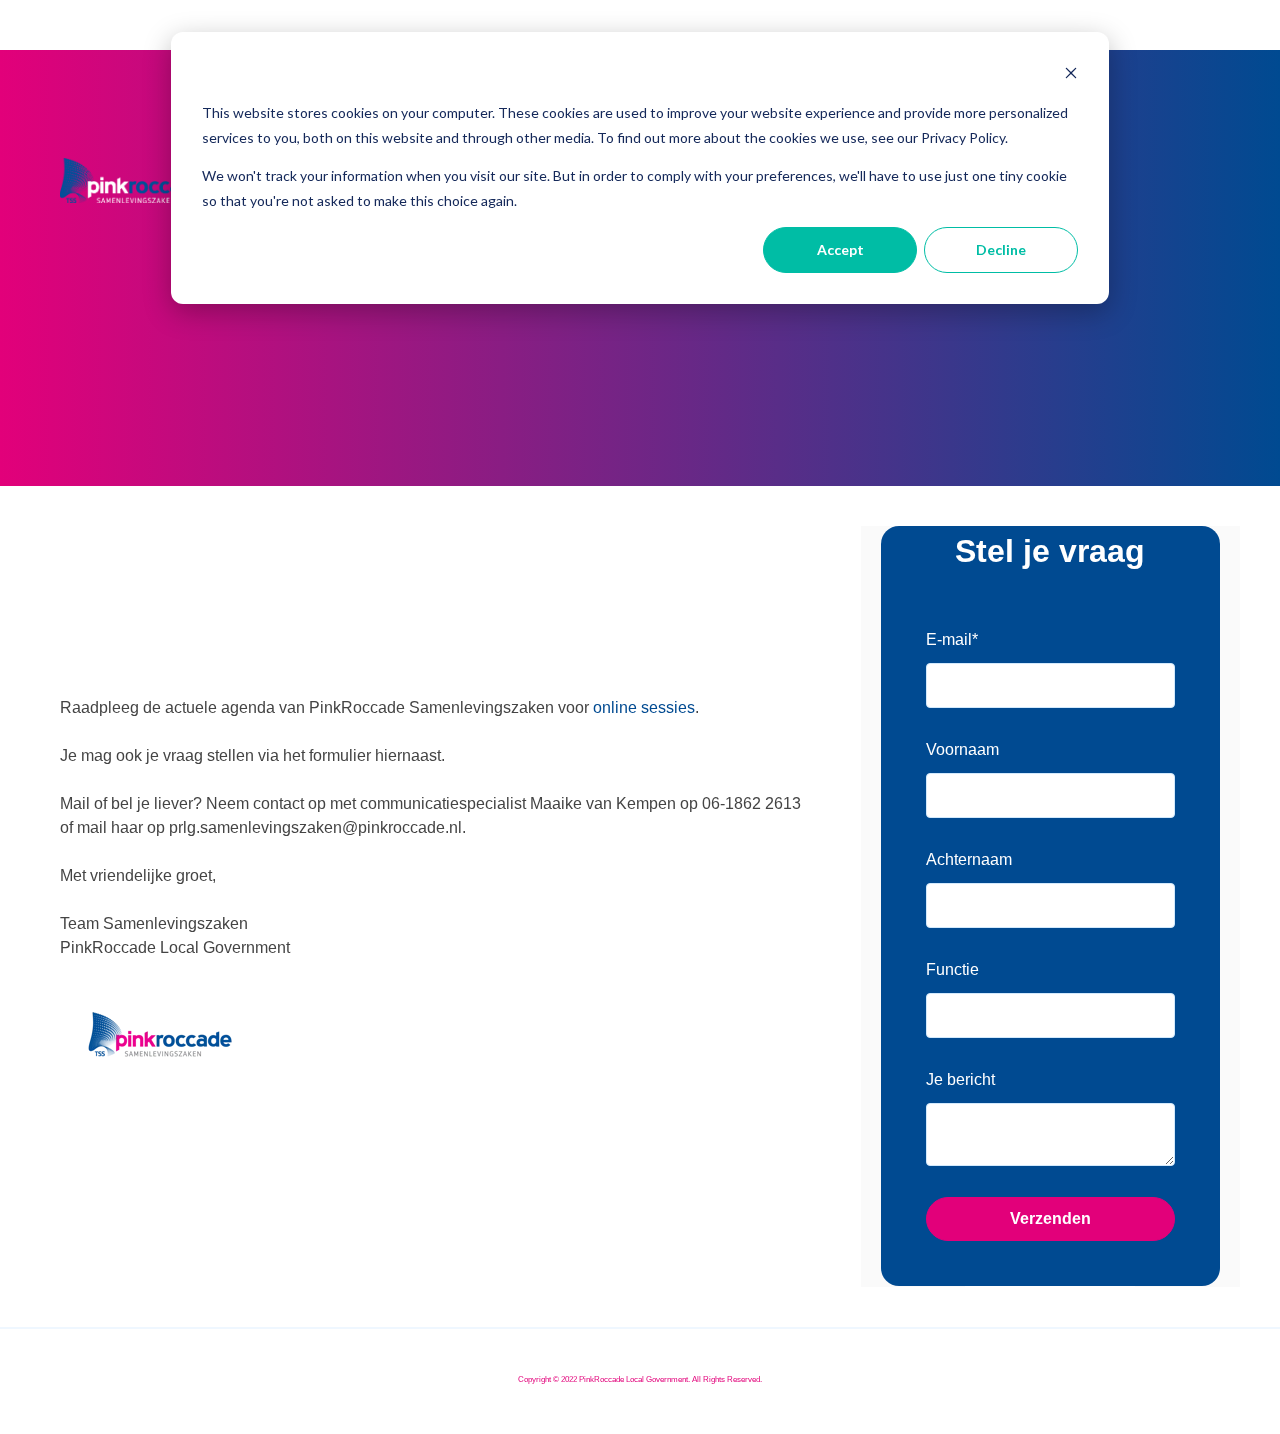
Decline (1001, 249)
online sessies (644, 707)
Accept (840, 249)
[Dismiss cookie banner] (1071, 75)
